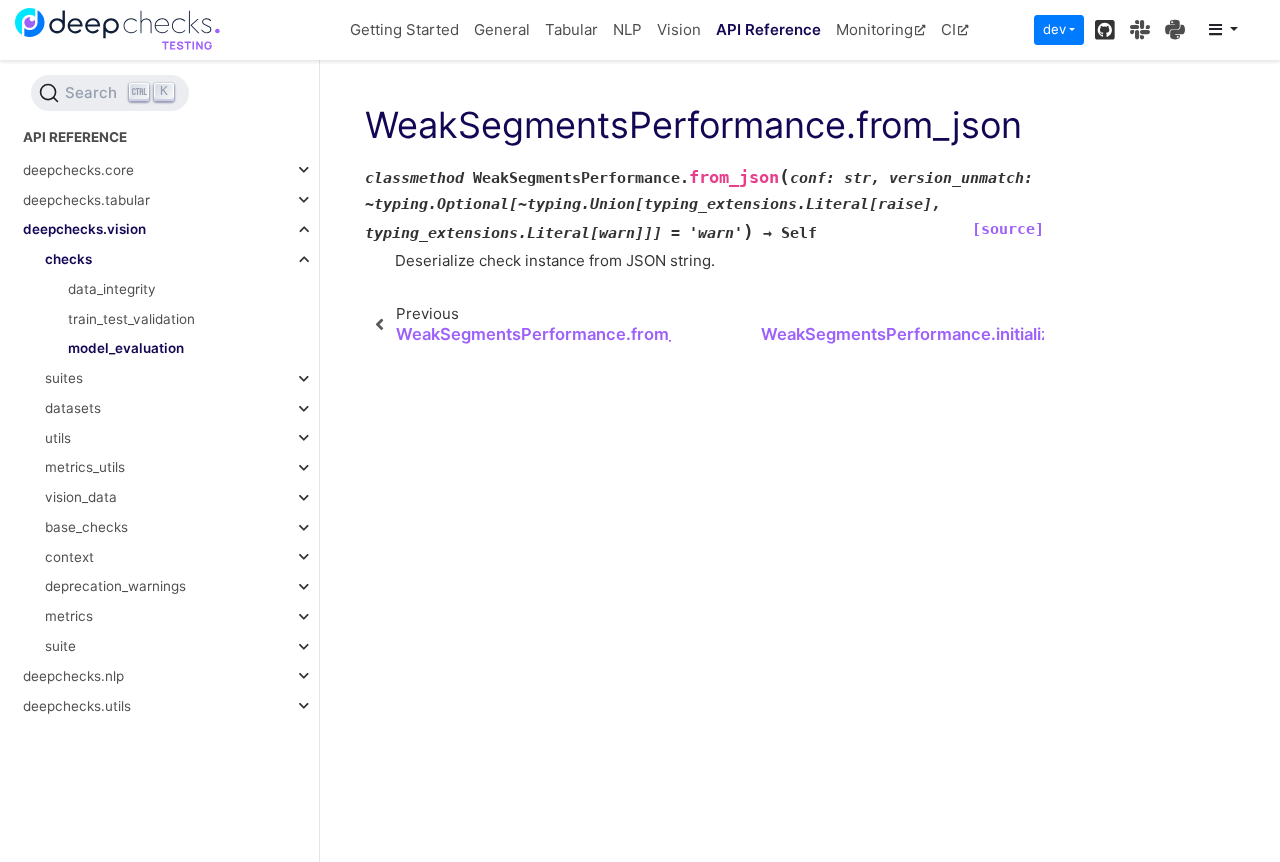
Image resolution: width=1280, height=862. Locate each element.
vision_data (81, 497)
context (69, 557)
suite (60, 646)
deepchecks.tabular (86, 200)
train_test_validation (131, 319)
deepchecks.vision (84, 229)
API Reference (768, 29)
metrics (69, 616)
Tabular (571, 29)
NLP (627, 29)
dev (1054, 29)
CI (948, 29)
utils (58, 438)
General (502, 29)
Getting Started (404, 29)
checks (68, 259)
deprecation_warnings (115, 586)
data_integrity (112, 289)
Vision (679, 29)
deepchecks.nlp (73, 676)
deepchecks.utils (77, 706)
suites (64, 378)
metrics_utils (85, 467)
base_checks (86, 527)
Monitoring (874, 29)
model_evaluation (126, 348)
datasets (73, 408)
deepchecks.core (78, 170)
